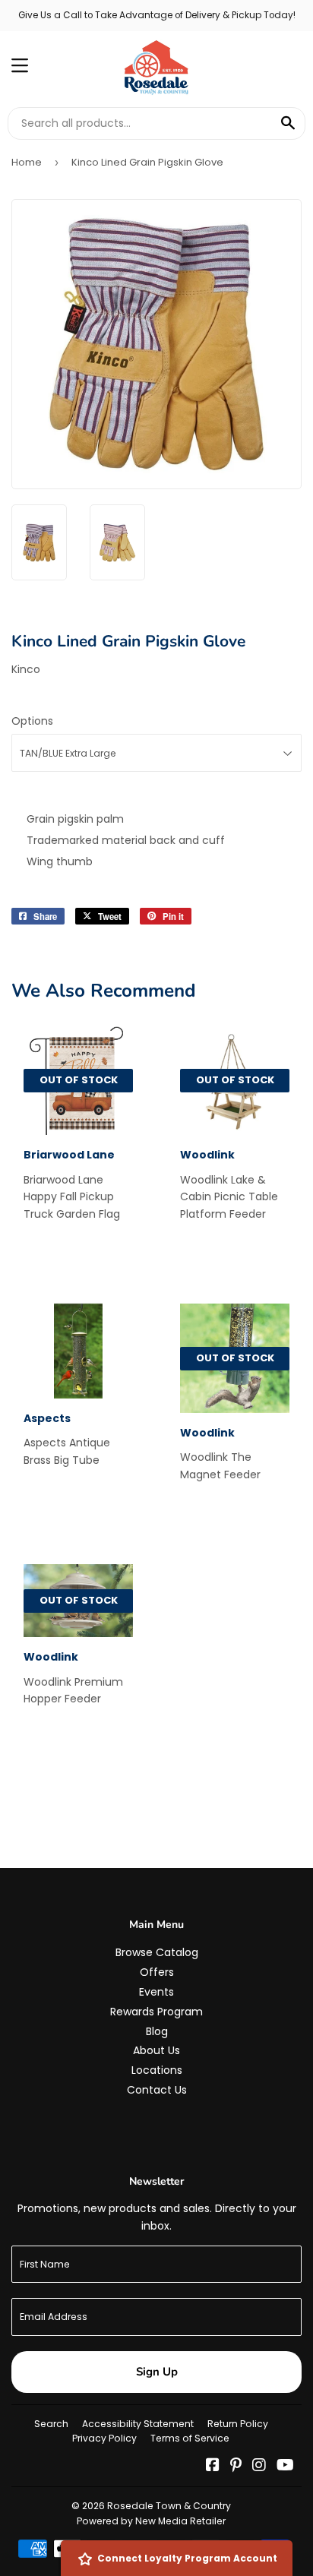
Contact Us (157, 2090)
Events (156, 1992)
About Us (156, 2050)
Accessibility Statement (138, 2424)
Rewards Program (156, 2012)
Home (27, 162)
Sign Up (157, 2372)
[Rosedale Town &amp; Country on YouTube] (285, 2467)
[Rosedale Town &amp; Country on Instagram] (259, 2467)
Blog (157, 2031)
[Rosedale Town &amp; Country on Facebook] (213, 2467)
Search (51, 2424)
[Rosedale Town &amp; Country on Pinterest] (236, 2467)
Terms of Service (190, 2438)
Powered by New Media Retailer (151, 2521)
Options (32, 721)
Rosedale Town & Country (169, 2506)
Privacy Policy (104, 2438)
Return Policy (238, 2424)
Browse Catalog (157, 1952)
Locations (157, 2070)
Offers (157, 1972)
